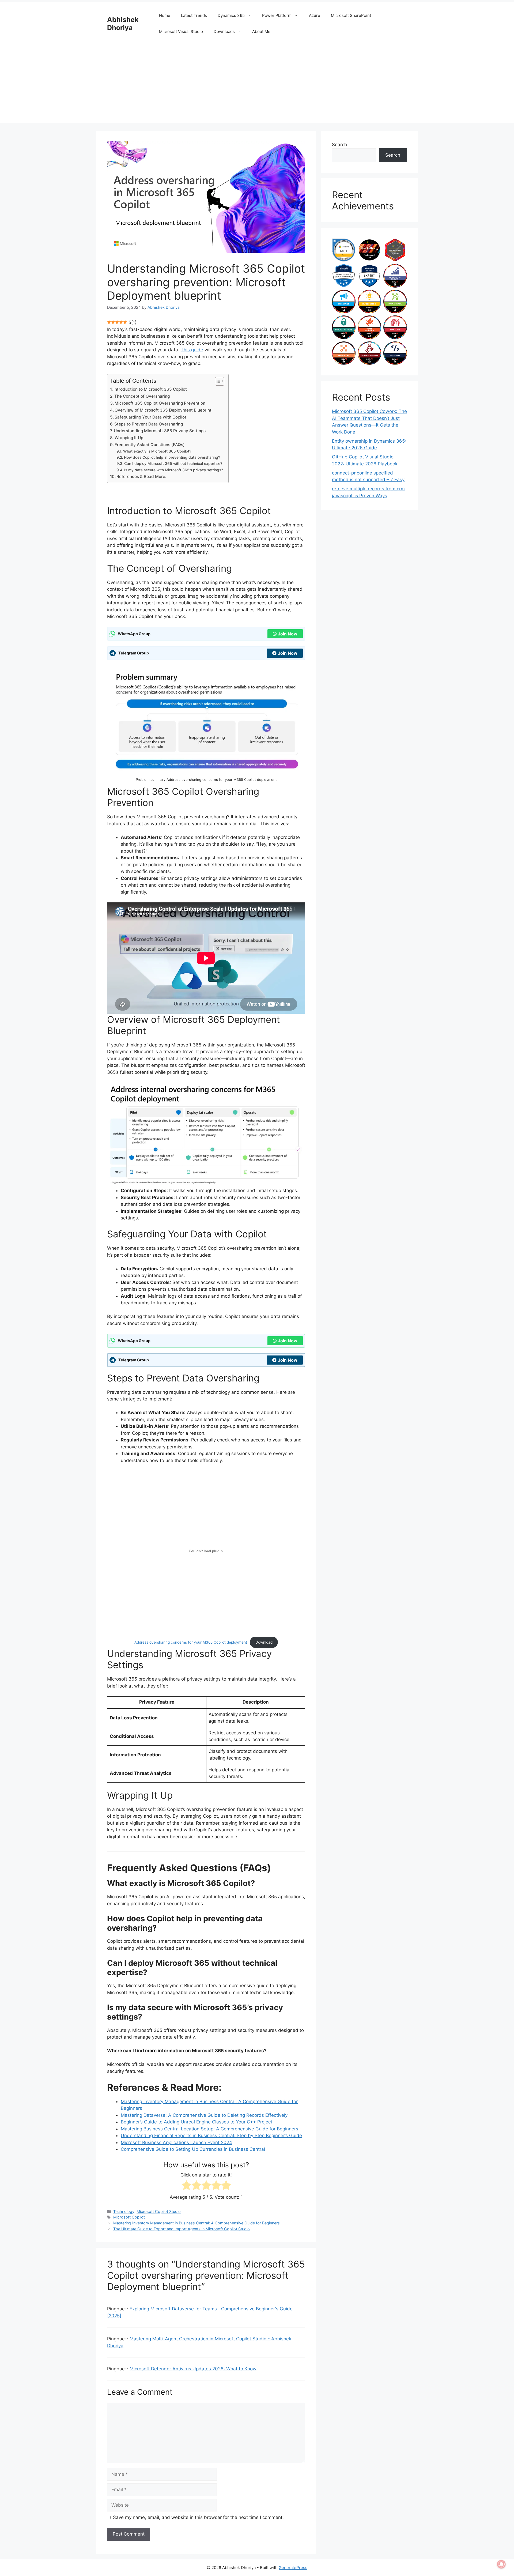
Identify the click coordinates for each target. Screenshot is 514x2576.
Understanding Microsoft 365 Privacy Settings (160, 431)
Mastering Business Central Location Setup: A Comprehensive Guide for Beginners (209, 2129)
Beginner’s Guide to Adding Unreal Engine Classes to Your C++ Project (196, 2122)
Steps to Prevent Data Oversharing (149, 424)
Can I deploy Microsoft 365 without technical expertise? (173, 464)
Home (165, 15)
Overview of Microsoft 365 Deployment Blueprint (163, 410)
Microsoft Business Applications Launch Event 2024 (176, 2142)
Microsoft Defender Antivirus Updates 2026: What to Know (193, 2369)
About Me (261, 31)
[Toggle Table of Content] (217, 381)
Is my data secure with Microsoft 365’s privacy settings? (174, 470)
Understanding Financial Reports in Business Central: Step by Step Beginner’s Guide (211, 2136)
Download (264, 1642)
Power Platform (277, 15)
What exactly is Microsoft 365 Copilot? (157, 451)
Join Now (288, 634)
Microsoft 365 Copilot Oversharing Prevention (160, 403)
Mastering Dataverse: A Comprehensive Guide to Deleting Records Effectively (204, 2115)
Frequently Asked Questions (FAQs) (150, 445)
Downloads (224, 31)
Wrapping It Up (129, 438)
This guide (192, 350)
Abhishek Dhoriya (123, 24)
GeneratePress (293, 2568)
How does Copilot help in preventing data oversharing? (172, 457)
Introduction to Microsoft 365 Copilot (150, 389)
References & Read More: (141, 477)
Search (339, 145)
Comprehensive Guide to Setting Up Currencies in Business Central (193, 2149)
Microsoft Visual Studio (181, 31)
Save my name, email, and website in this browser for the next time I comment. (198, 2517)
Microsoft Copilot (129, 2217)
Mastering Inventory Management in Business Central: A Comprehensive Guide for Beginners (196, 2223)
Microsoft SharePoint (351, 15)
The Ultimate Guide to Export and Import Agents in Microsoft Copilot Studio (182, 2229)
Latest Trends (194, 15)
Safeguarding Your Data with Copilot (150, 417)
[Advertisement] (257, 85)
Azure (315, 15)
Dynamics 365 (231, 15)
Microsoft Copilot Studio (159, 2211)
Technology (124, 2211)
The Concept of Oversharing (142, 396)
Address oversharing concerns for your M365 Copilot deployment (191, 1642)
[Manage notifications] (501, 2564)
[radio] (186, 2186)
